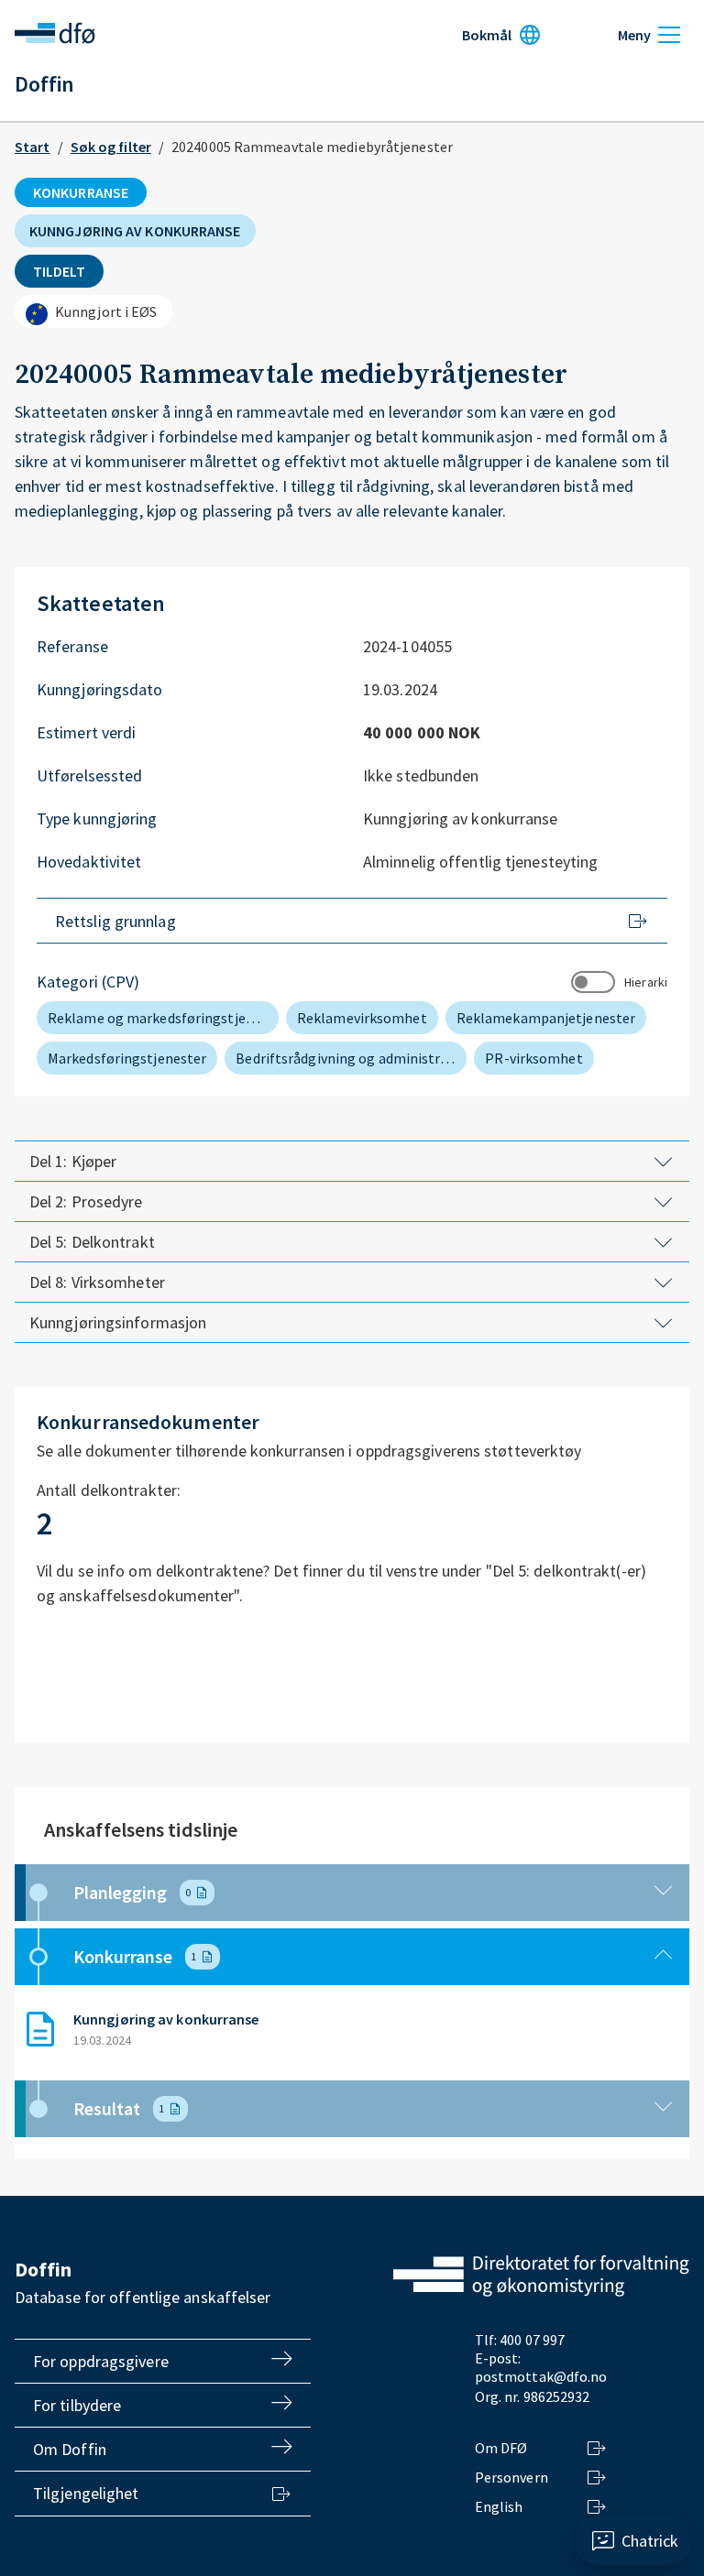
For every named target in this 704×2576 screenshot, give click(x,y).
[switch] (619, 982)
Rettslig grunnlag (115, 921)
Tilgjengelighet (86, 2493)
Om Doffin (70, 2449)
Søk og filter (111, 147)
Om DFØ (501, 2448)
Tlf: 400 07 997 (520, 2340)
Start (33, 147)
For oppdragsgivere (101, 2361)
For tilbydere (77, 2405)
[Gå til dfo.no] (541, 2278)
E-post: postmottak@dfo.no (541, 2367)
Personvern (511, 2477)
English (499, 2506)
